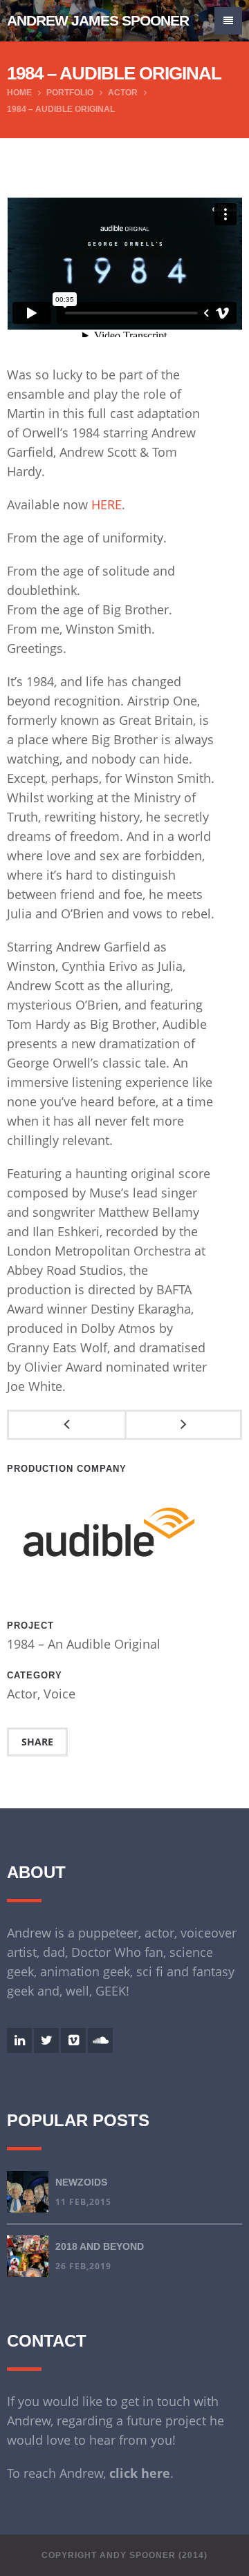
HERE (107, 504)
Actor (123, 93)
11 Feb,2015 (83, 2202)
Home (19, 93)
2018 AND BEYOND (100, 2246)
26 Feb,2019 (83, 2266)
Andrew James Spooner (98, 20)
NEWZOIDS (81, 2182)
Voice (59, 1694)
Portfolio (70, 93)
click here (140, 2473)
